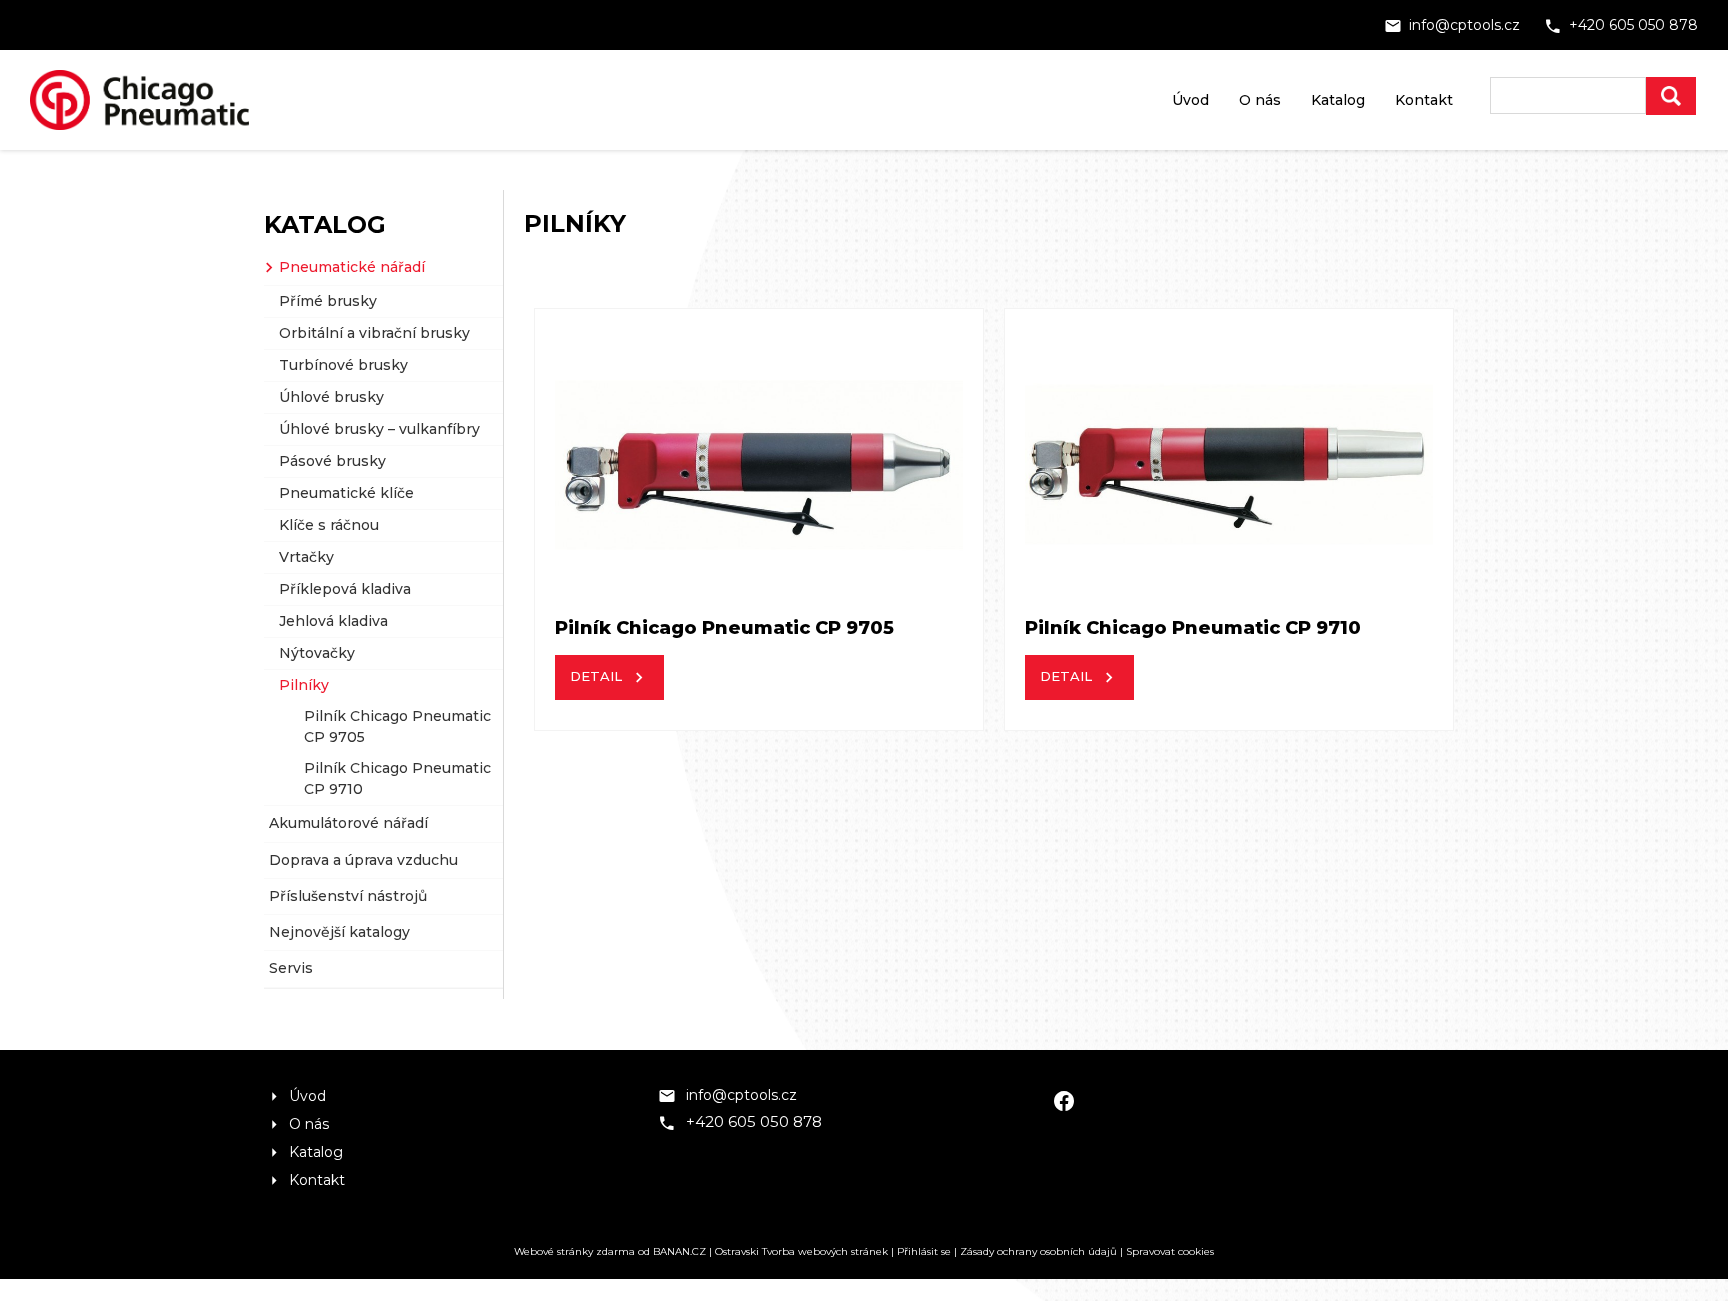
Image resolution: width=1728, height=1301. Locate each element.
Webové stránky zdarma (574, 1251)
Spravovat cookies (1170, 1251)
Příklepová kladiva (345, 589)
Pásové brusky (332, 461)
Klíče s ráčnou (329, 525)
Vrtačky (306, 557)
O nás (1260, 100)
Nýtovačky (317, 653)
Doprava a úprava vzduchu (363, 860)
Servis (291, 968)
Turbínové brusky (343, 365)
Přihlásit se (924, 1251)
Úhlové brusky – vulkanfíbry (379, 429)
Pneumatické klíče (346, 493)
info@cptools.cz (1464, 25)
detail (596, 676)
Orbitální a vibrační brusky (374, 333)
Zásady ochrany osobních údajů (1038, 1251)
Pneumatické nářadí (352, 267)
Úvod (1190, 100)
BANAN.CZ (679, 1251)
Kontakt (1424, 100)
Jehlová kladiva (333, 621)
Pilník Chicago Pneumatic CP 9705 (397, 726)
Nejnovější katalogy (339, 932)
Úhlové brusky (331, 397)
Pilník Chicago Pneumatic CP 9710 (397, 778)
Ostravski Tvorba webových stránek (801, 1251)
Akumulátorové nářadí (348, 823)
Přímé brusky (328, 301)
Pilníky (304, 685)
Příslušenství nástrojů (348, 896)
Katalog (1338, 100)
